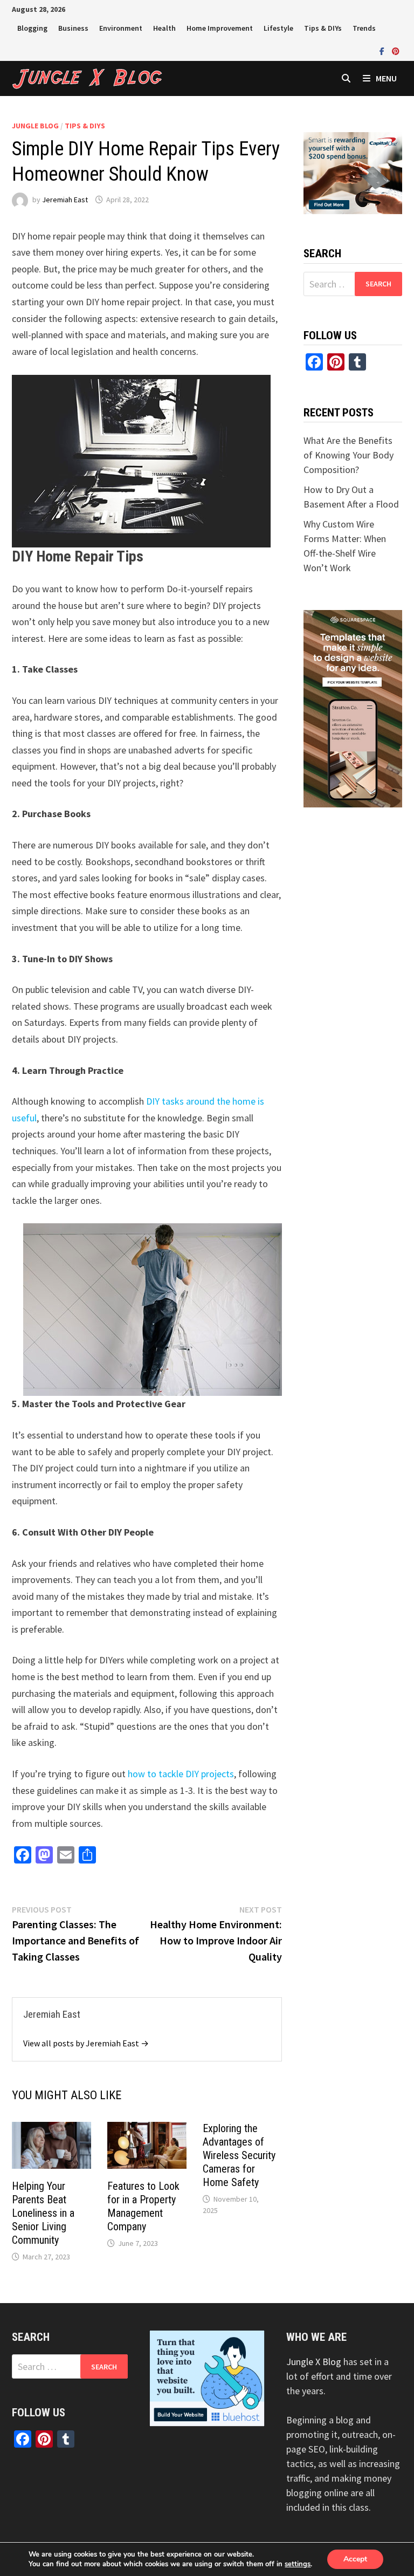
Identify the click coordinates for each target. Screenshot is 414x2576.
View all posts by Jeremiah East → (86, 2043)
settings (298, 2564)
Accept (355, 2559)
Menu (386, 78)
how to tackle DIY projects (181, 1774)
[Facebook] (383, 50)
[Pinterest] (396, 50)
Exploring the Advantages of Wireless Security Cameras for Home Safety (239, 2155)
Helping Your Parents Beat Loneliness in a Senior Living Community (43, 2213)
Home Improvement (220, 28)
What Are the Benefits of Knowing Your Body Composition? (349, 455)
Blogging (32, 28)
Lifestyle (278, 28)
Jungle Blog (35, 126)
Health (164, 28)
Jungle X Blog (314, 2362)
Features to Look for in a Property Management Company (143, 2206)
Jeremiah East (65, 200)
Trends (364, 28)
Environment (121, 28)
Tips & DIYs (323, 28)
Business (73, 28)
